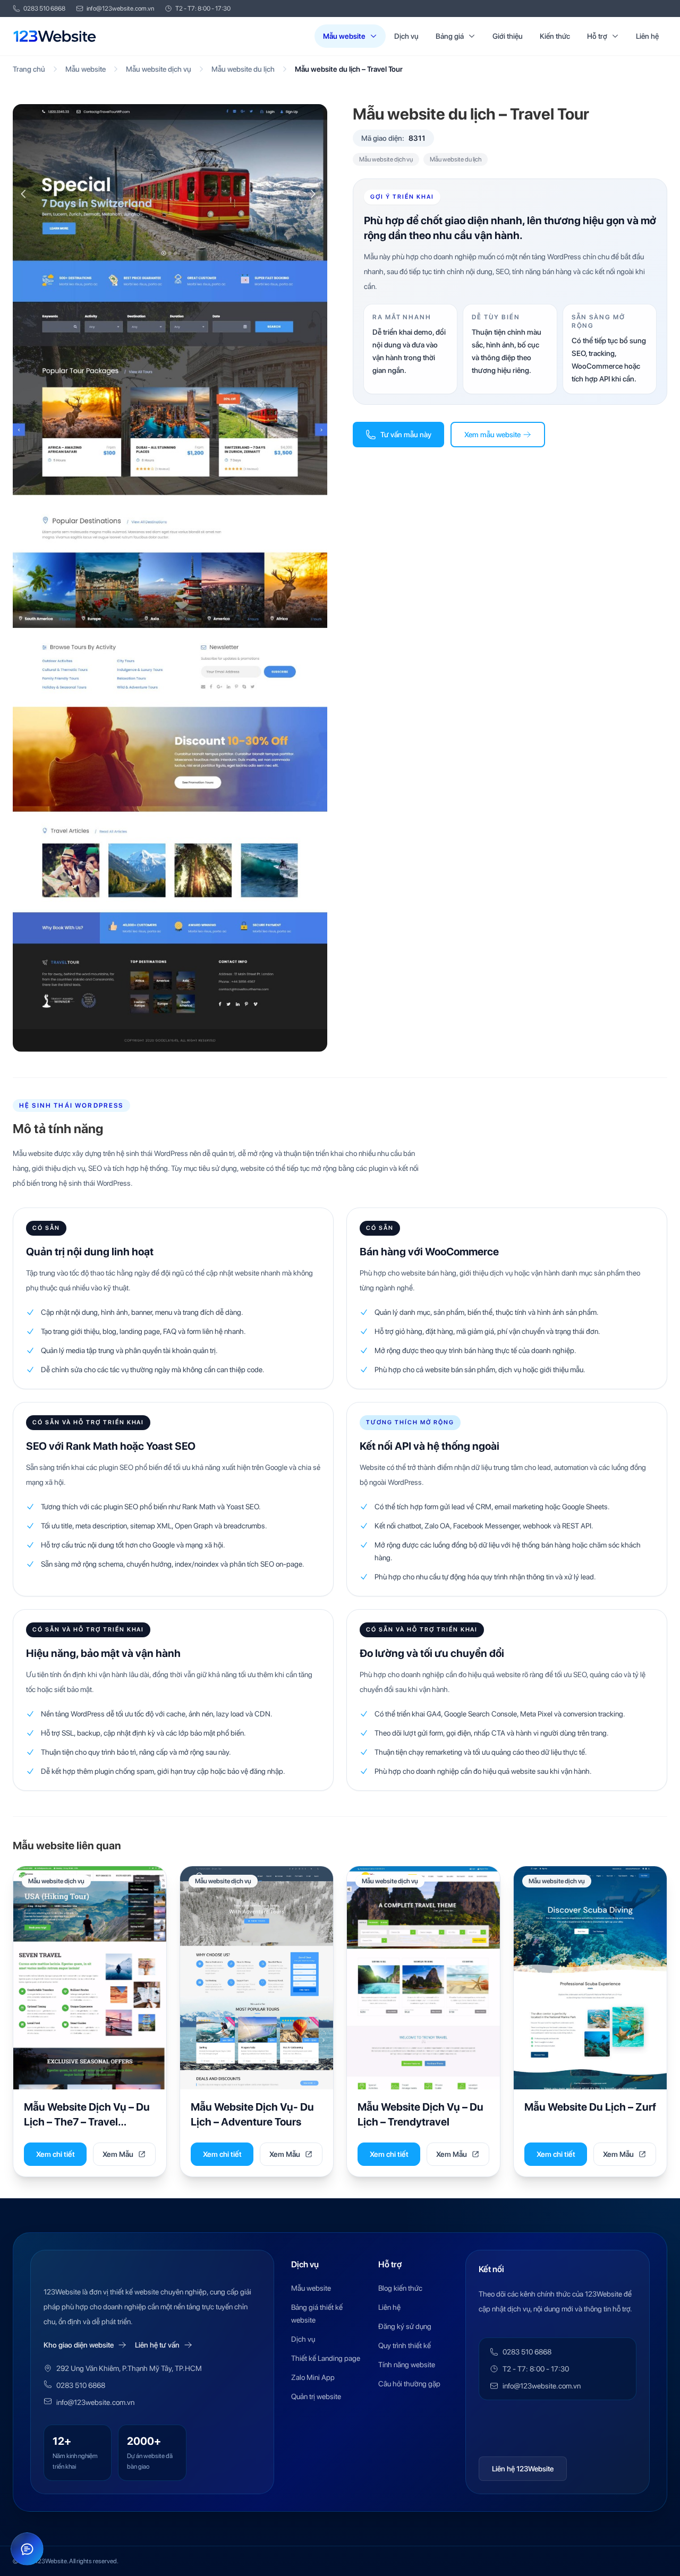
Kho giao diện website (79, 2345)
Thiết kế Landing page (326, 2358)
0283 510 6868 (44, 8)
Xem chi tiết (56, 2154)
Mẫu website (344, 36)
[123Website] (55, 36)
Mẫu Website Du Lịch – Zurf (590, 2107)
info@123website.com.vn (120, 8)
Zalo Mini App (313, 2377)
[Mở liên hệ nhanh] (27, 2549)
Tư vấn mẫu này (406, 435)
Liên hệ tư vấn (157, 2345)
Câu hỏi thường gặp (409, 2384)
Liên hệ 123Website (523, 2469)
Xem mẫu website (492, 435)
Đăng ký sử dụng (405, 2326)
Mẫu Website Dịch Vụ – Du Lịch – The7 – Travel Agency (87, 2122)
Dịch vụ (406, 36)
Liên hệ (647, 36)
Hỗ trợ (597, 36)
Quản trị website (316, 2396)
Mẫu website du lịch (243, 69)
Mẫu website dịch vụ (159, 69)
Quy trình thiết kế (405, 2345)
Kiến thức (555, 36)
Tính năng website (407, 2365)
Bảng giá (450, 36)
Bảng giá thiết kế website (317, 2314)
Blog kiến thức (400, 2288)
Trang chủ (29, 69)
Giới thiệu (508, 36)
